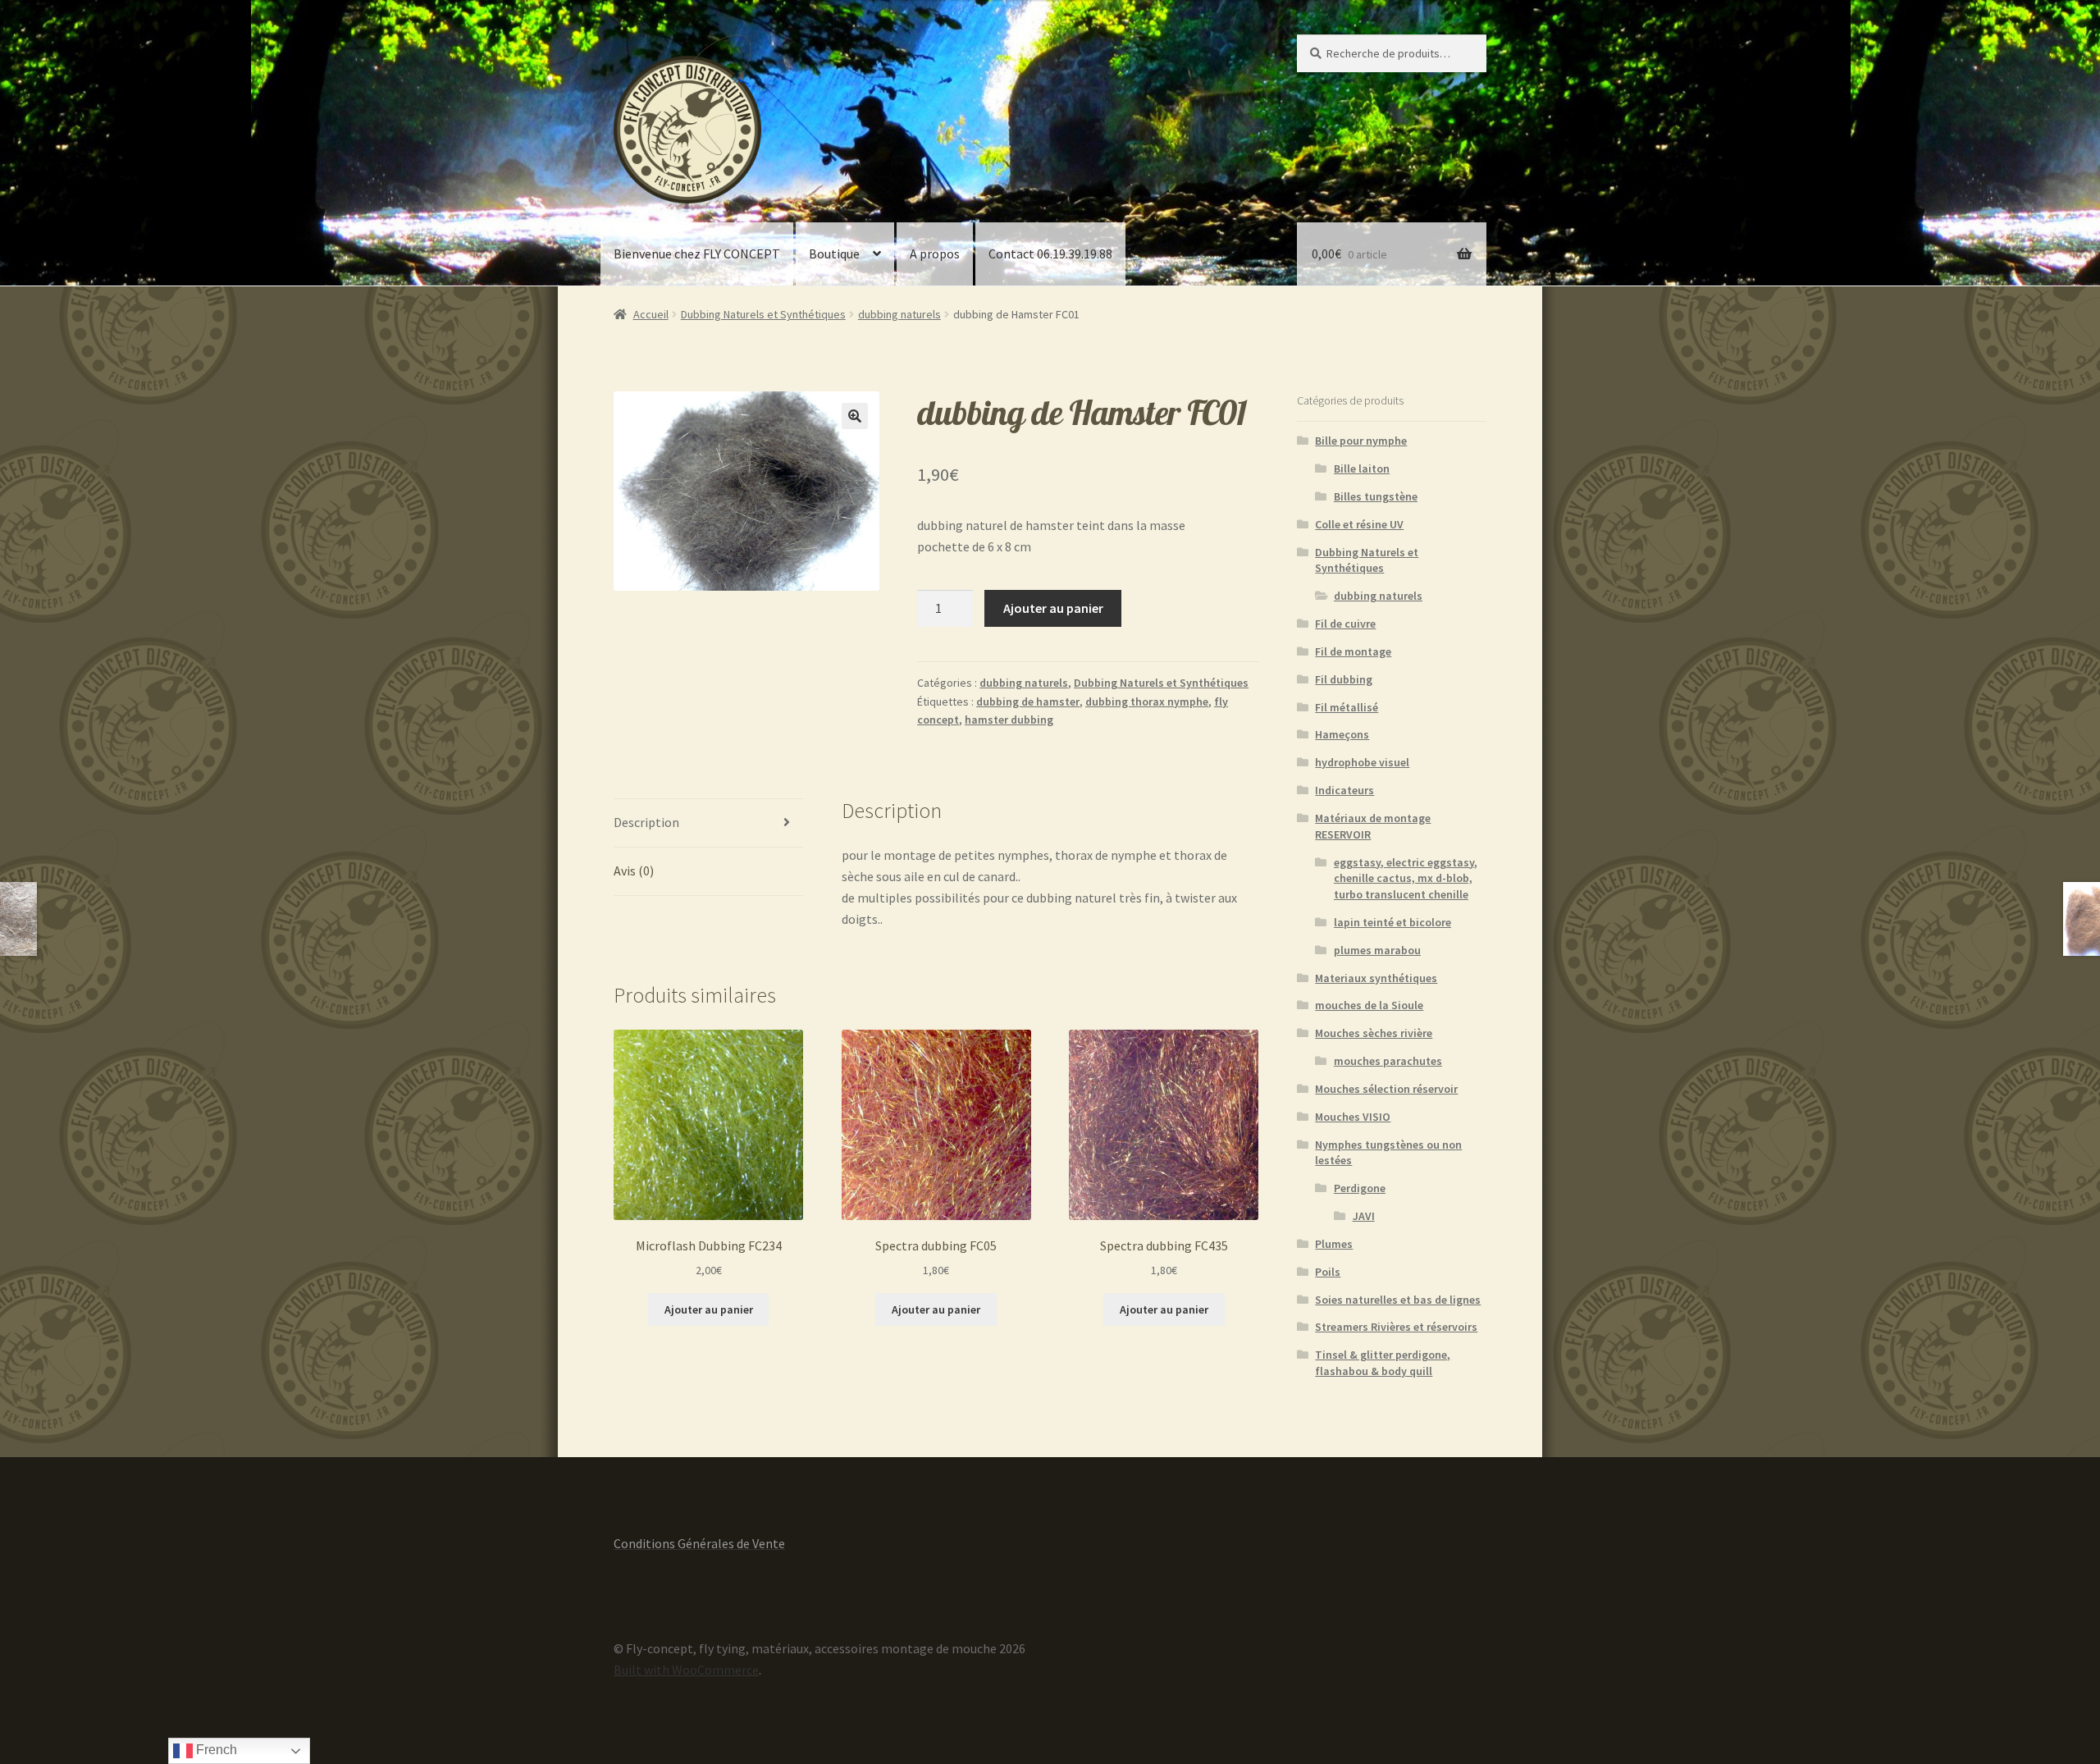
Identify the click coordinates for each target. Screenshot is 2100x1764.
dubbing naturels (899, 314)
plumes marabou (1377, 950)
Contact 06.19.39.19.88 (1050, 254)
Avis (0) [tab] (634, 871)
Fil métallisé (1347, 707)
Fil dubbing (1344, 679)
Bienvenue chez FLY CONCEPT (697, 254)
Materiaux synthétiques (1376, 978)
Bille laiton (1362, 468)
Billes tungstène (1376, 496)
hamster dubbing (1009, 720)
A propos (935, 254)
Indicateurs (1344, 790)
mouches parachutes (1388, 1061)
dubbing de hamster (1028, 701)
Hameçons (1342, 734)
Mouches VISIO (1353, 1117)
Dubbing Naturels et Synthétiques (763, 314)
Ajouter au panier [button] (709, 1309)
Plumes (1334, 1244)
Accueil (651, 314)
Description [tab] (646, 822)
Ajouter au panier (1053, 608)
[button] (855, 416)
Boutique (834, 254)
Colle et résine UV (1359, 524)
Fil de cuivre (1345, 624)
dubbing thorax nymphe (1147, 701)
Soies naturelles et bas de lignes (1398, 1300)
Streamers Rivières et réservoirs (1396, 1327)
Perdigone (1360, 1188)
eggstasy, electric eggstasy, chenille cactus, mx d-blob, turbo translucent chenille (1406, 879)
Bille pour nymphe (1361, 441)
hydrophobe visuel (1362, 762)
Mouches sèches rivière (1374, 1033)
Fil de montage (1353, 651)
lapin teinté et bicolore (1392, 922)
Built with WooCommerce (686, 1670)
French (215, 1750)
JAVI (1364, 1216)
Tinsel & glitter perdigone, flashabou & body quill (1383, 1363)
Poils (1328, 1272)
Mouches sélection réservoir (1386, 1089)
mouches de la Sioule (1369, 1005)
